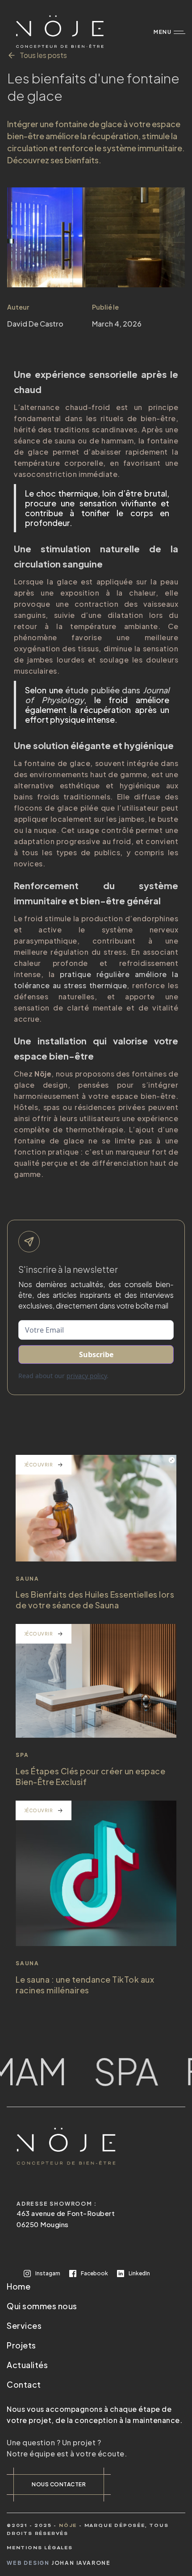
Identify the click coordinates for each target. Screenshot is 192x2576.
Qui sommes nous (42, 2306)
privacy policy (87, 1376)
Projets (21, 2345)
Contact (24, 2384)
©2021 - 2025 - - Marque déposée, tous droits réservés (88, 2530)
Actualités (27, 2365)
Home (19, 2286)
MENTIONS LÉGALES (40, 2548)
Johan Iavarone (81, 2563)
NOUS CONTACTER (59, 2484)
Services (24, 2325)
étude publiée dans (97, 695)
